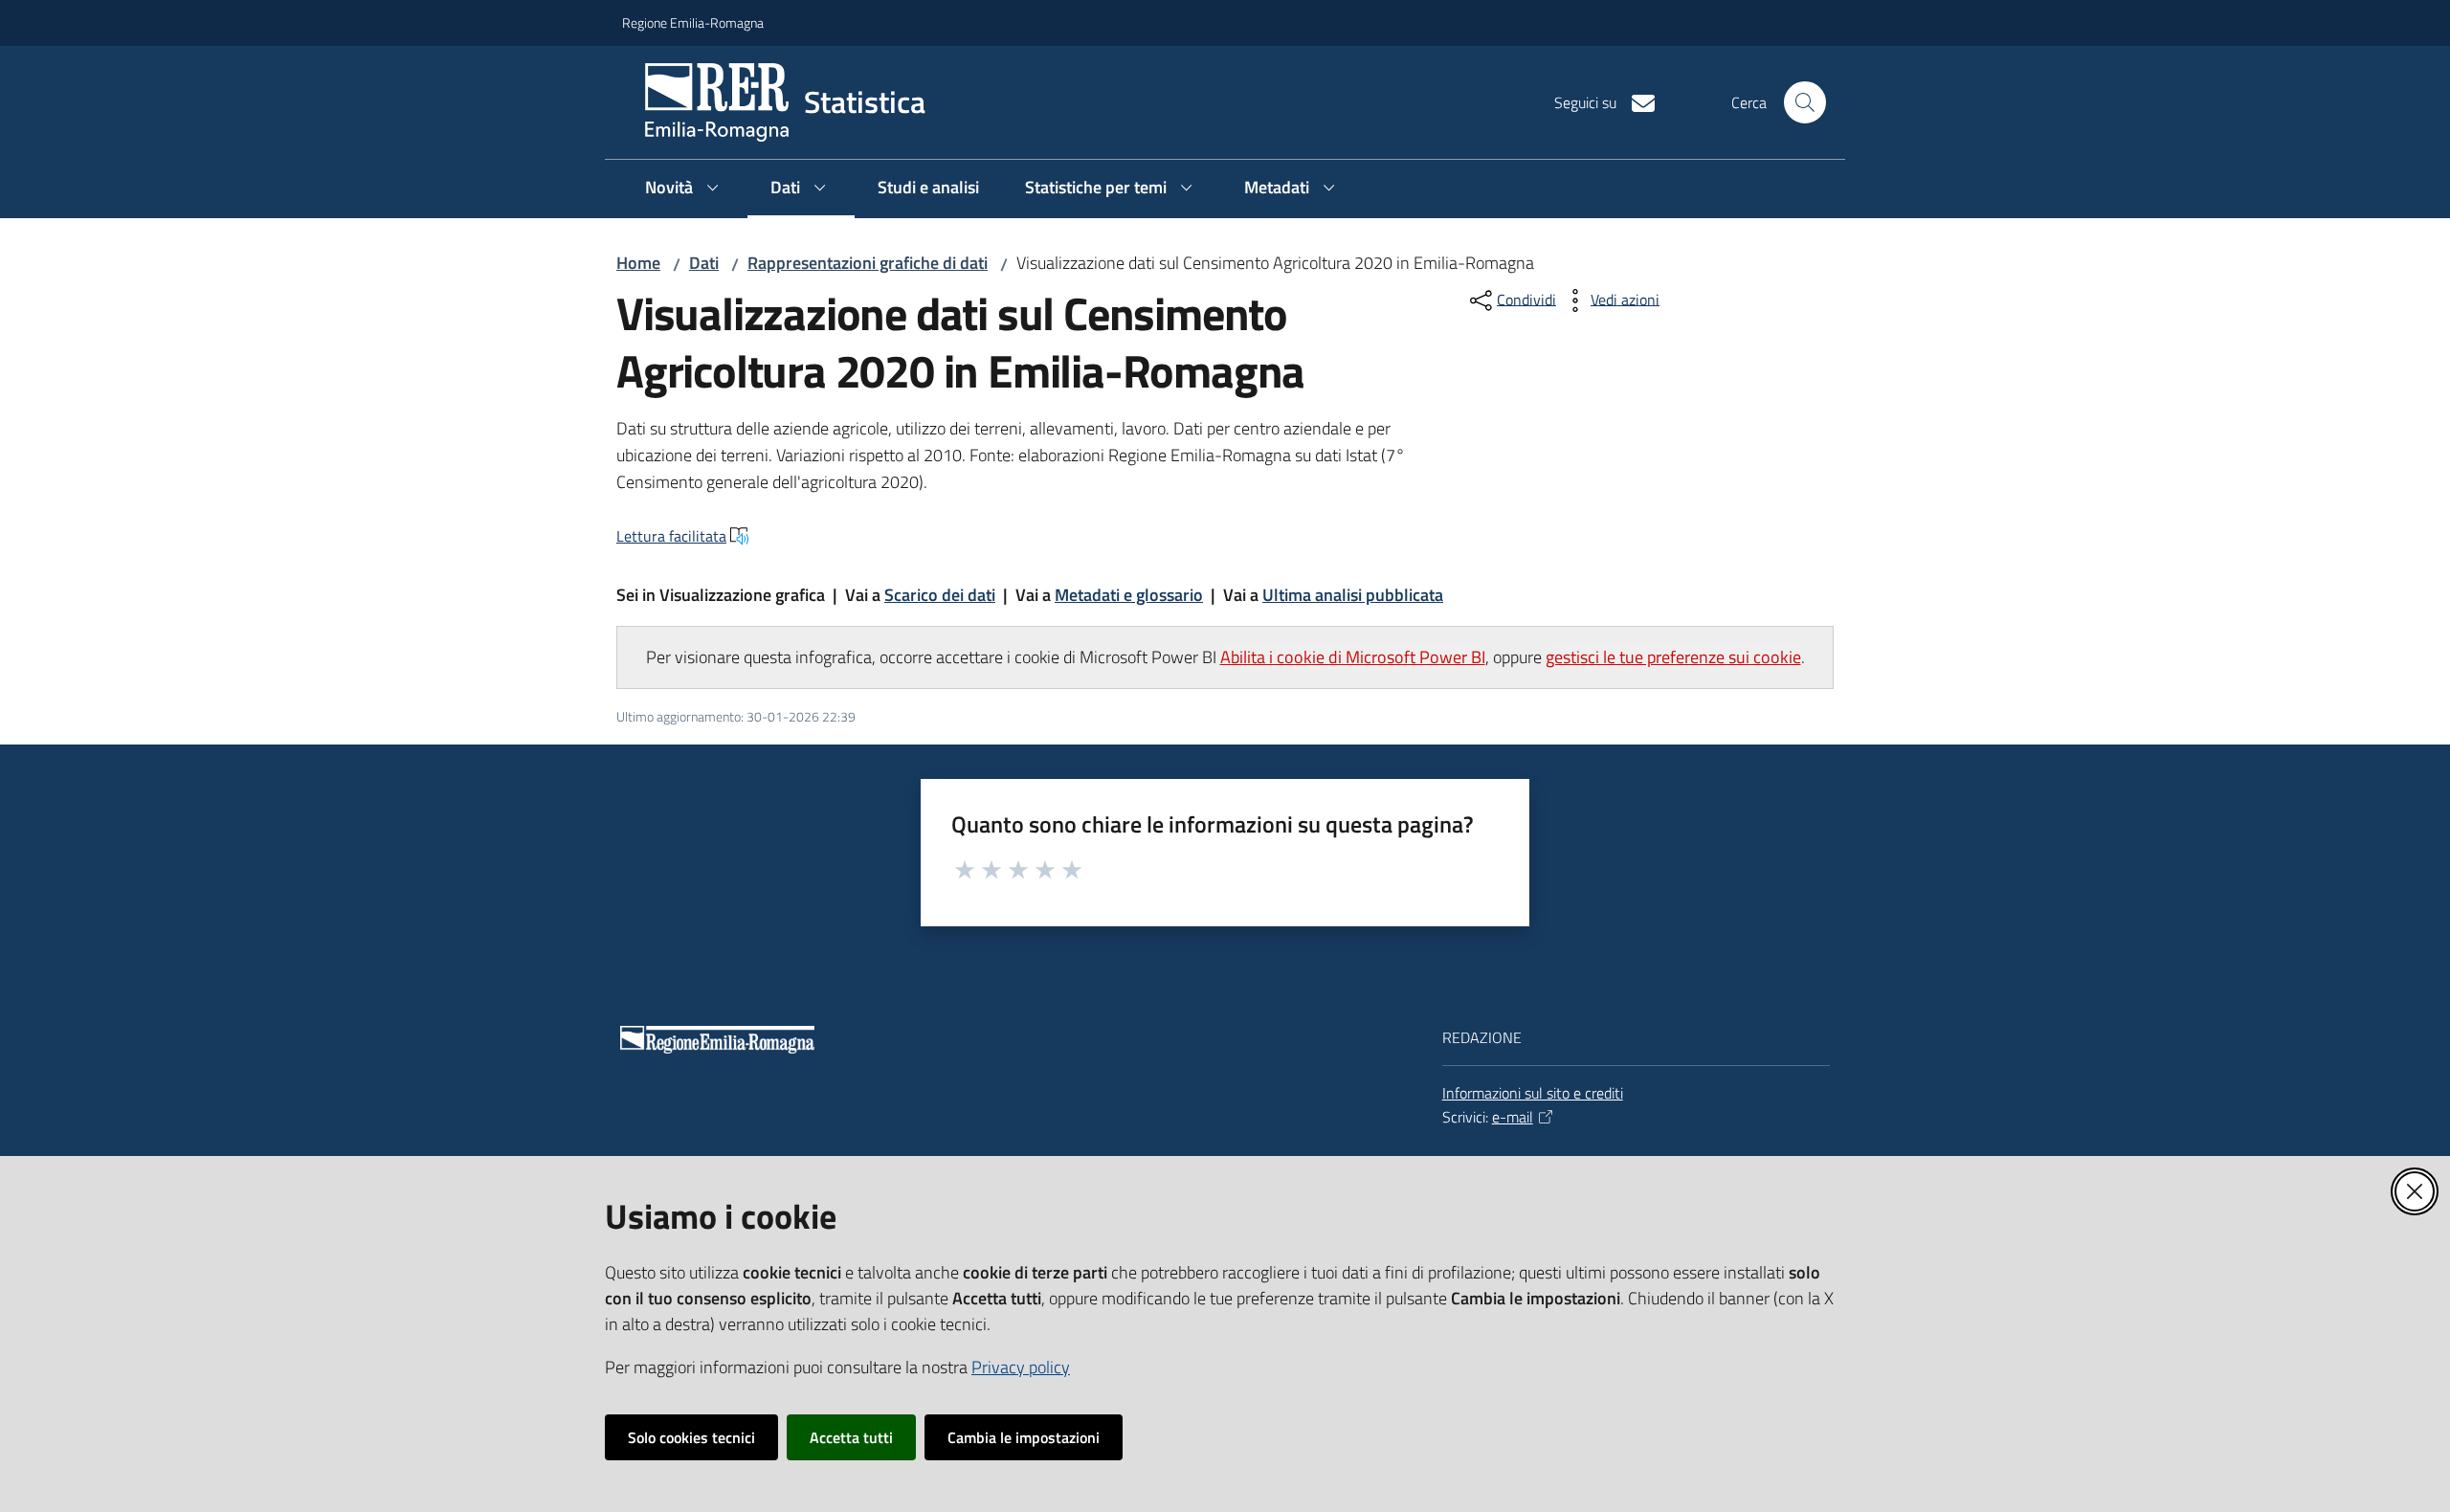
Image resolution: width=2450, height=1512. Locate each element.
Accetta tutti (851, 1437)
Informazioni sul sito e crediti (1533, 1093)
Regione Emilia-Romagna (693, 22)
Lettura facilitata (671, 536)
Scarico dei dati (940, 595)
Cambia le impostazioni (1024, 1437)
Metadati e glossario (1129, 595)
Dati (704, 263)
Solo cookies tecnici (691, 1437)
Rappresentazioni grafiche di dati (868, 263)
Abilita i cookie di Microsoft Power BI (1353, 657)
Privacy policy (1021, 1367)
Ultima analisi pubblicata (1353, 595)
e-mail (1513, 1117)
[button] (1805, 102)
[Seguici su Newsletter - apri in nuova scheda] (1636, 101)
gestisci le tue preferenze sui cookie (1673, 657)
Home (638, 263)
